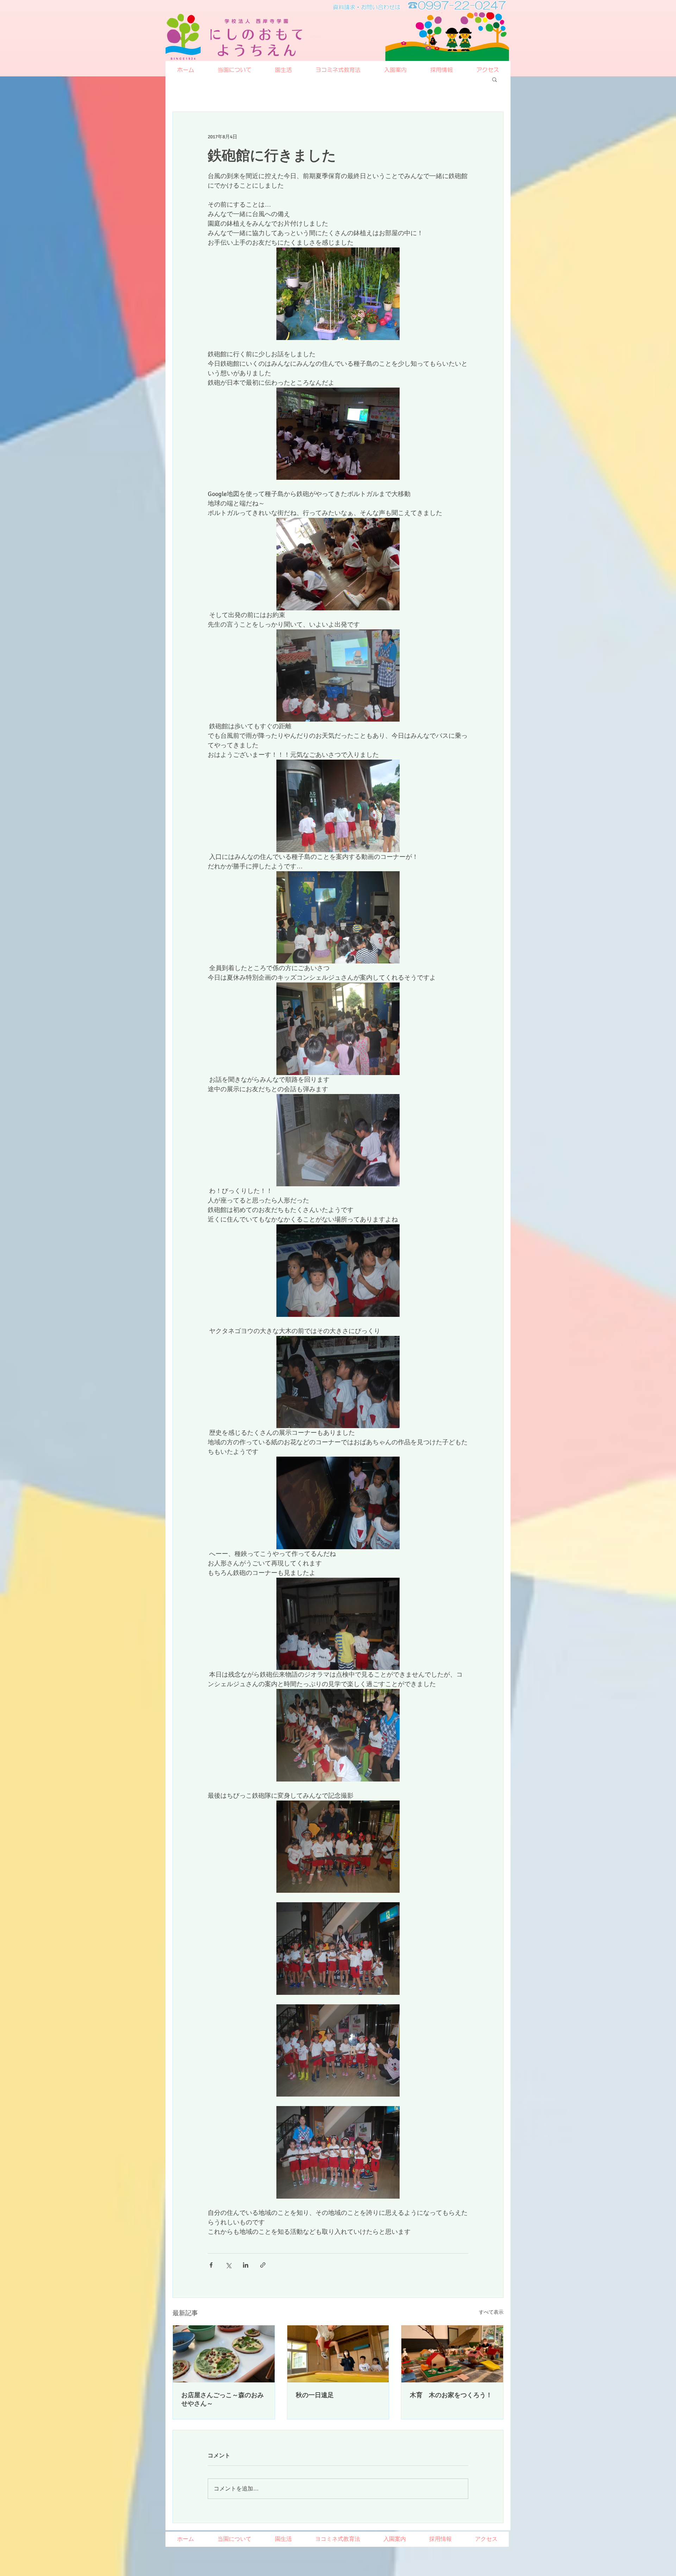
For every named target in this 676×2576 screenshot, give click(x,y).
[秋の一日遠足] (338, 2354)
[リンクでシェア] (263, 2265)
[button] (495, 79)
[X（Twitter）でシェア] (228, 2265)
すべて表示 (491, 2312)
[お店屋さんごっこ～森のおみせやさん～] (224, 2354)
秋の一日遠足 (315, 2395)
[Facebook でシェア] (211, 2265)
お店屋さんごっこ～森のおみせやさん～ (223, 2399)
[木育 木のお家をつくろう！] (452, 2354)
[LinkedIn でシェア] (246, 2265)
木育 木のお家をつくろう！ (451, 2395)
